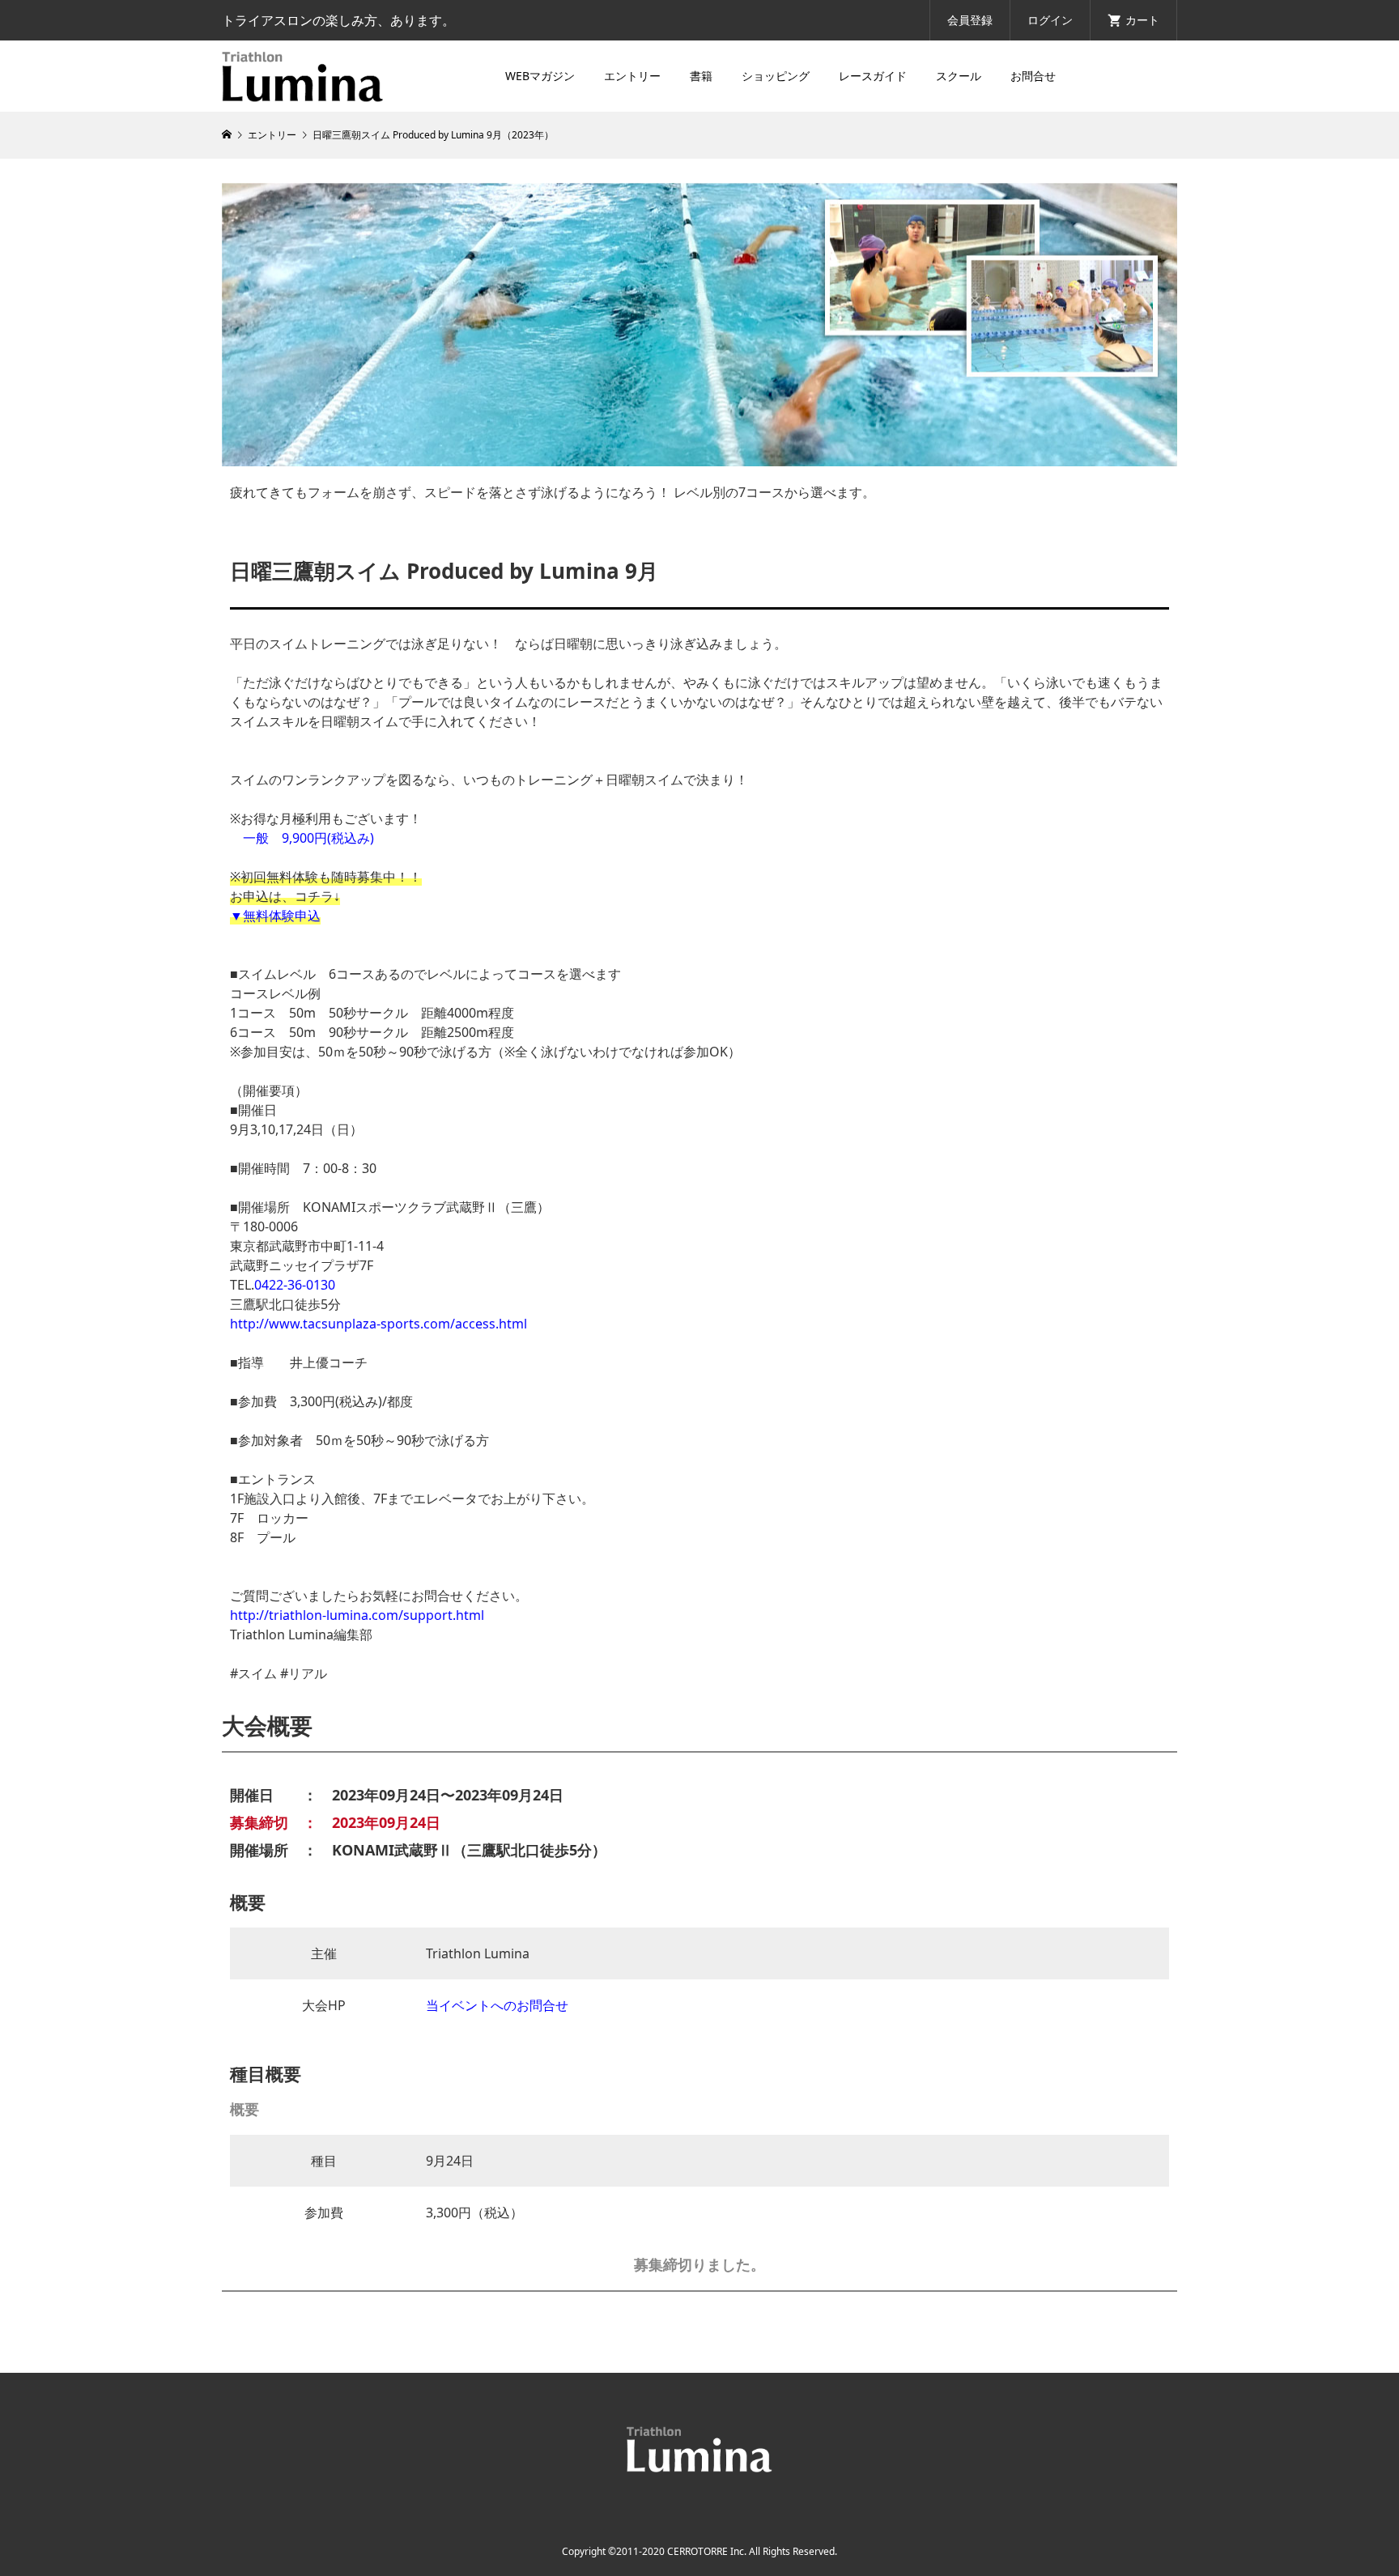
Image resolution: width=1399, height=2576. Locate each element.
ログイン (1050, 20)
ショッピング (776, 76)
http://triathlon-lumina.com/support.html (357, 1615)
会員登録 (970, 20)
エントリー (632, 76)
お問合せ (1033, 76)
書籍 (701, 76)
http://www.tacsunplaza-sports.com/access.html (378, 1324)
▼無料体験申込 (275, 916)
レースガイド (873, 76)
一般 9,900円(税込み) (308, 838)
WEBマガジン (540, 76)
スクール (959, 76)
